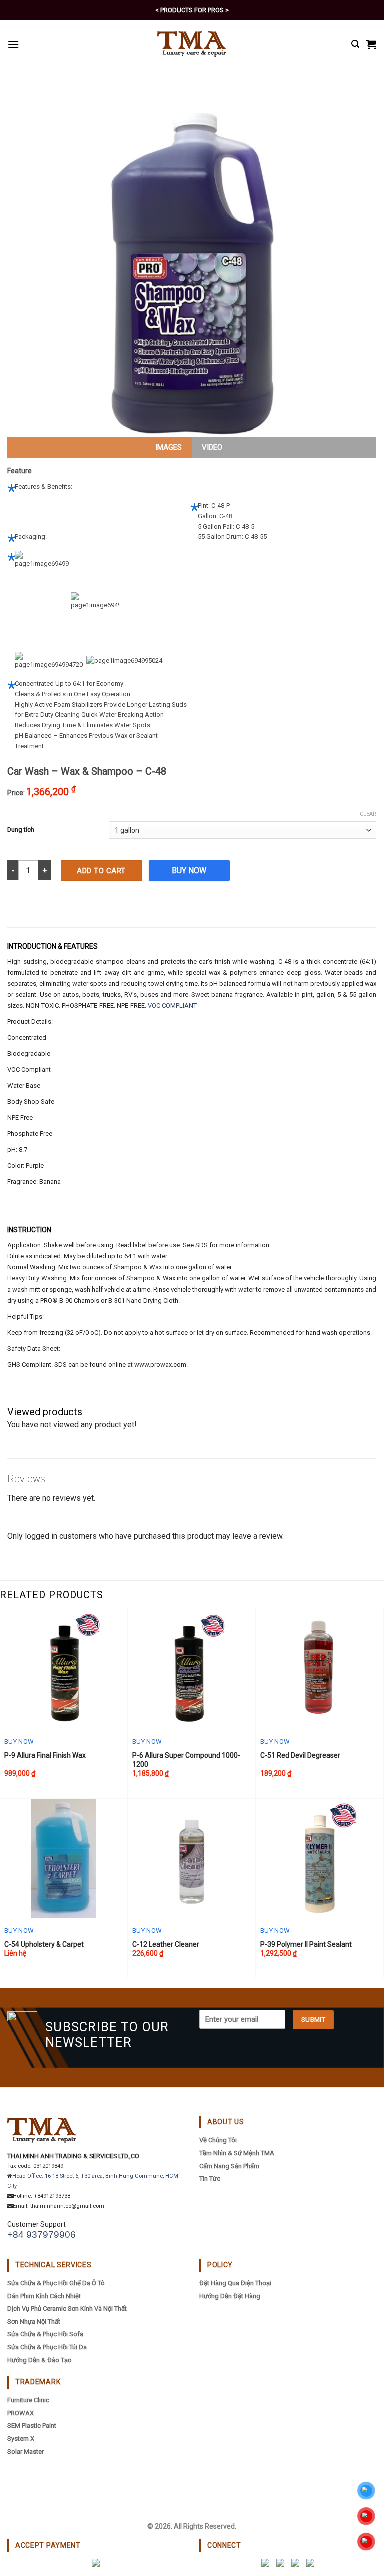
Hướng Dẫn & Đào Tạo (40, 2360)
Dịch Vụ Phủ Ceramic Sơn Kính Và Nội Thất (67, 2308)
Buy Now (189, 870)
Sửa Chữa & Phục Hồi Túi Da (47, 2347)
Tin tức (210, 2178)
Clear (368, 814)
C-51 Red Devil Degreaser (300, 1755)
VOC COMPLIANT (172, 1005)
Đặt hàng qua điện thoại (235, 2283)
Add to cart (101, 871)
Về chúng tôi (218, 2140)
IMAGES (169, 447)
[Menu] (13, 44)
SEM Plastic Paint (32, 2426)
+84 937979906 (42, 2234)
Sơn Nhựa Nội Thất (34, 2321)
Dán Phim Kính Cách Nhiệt (44, 2296)
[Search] (355, 44)
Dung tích (21, 830)
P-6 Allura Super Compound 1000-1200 (186, 1760)
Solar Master (26, 2452)
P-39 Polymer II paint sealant (306, 1944)
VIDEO (212, 447)
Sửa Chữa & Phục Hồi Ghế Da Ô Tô (56, 2283)
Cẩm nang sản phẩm (229, 2166)
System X (21, 2439)
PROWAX (21, 2413)
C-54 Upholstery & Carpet (44, 1944)
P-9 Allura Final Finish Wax (45, 1755)
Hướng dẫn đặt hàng (230, 2296)
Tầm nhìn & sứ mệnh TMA (237, 2153)
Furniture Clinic (28, 2400)
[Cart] (371, 44)
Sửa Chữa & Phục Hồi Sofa (45, 2334)
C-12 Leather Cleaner (166, 1944)
